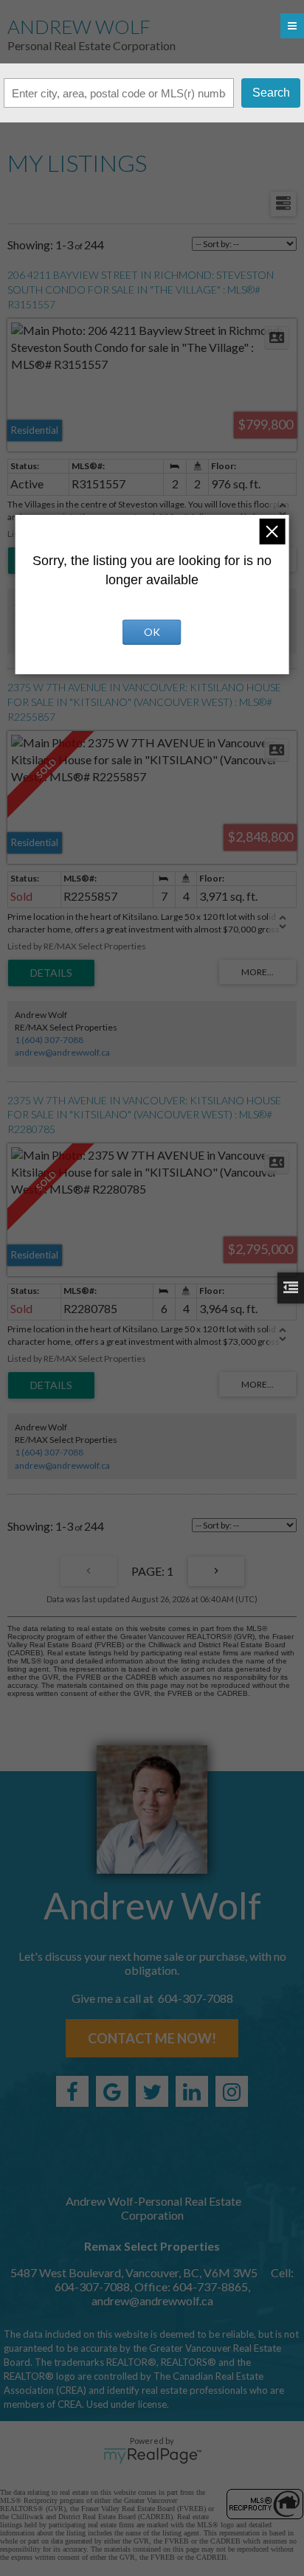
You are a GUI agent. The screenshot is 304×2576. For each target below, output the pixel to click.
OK (152, 632)
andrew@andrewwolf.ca (62, 1052)
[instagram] (232, 2091)
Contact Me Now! (152, 2038)
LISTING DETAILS (51, 973)
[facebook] (72, 2091)
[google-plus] (112, 2091)
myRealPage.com (152, 2456)
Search (271, 93)
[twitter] (152, 2091)
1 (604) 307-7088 (49, 1040)
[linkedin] (192, 2091)
